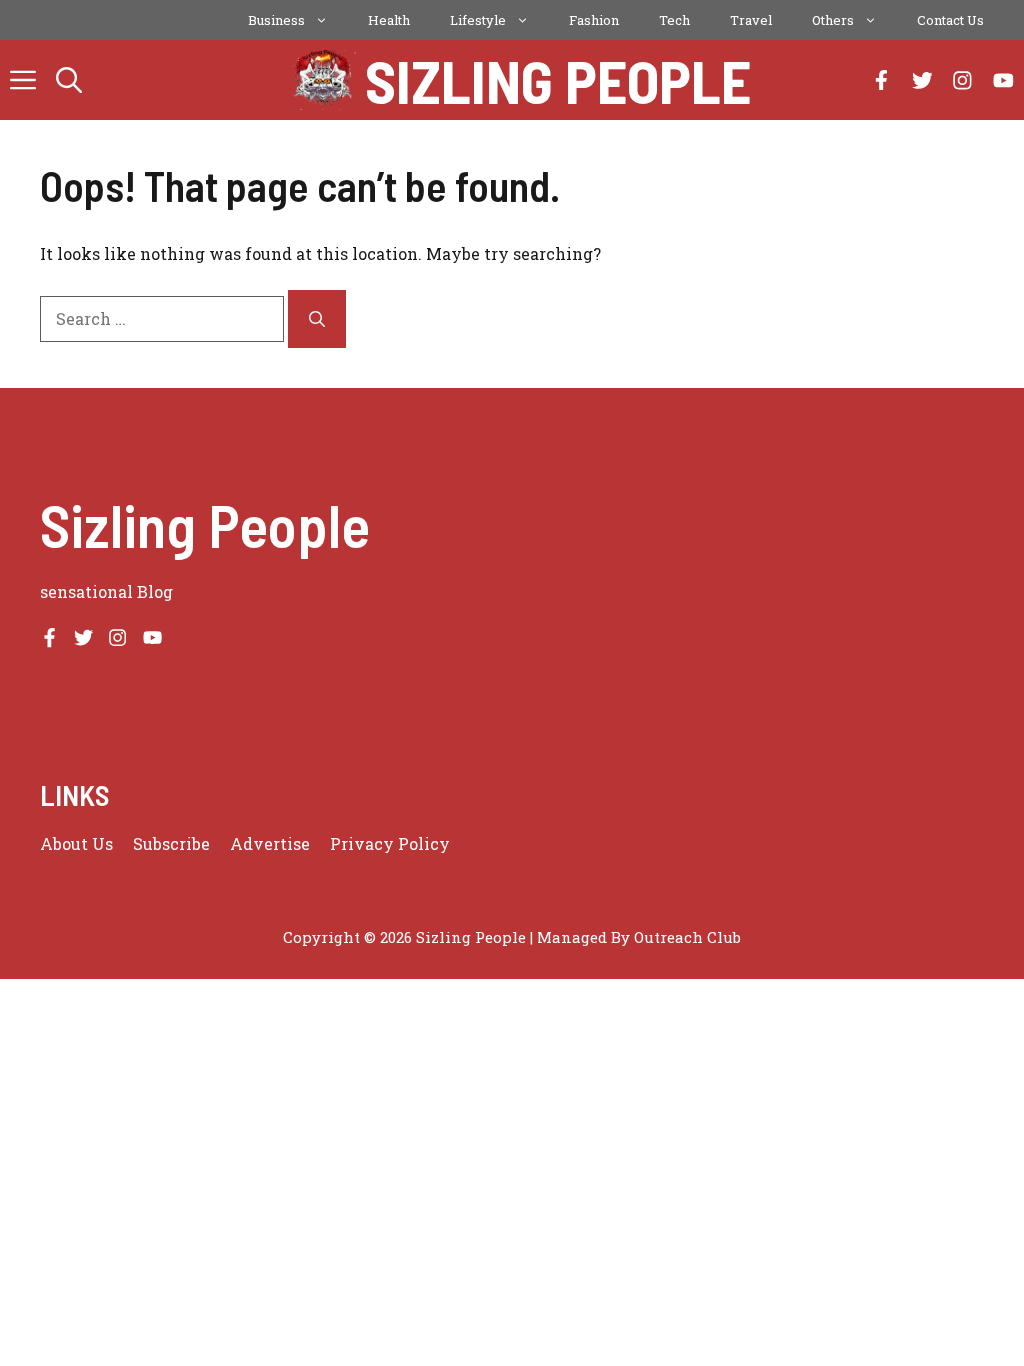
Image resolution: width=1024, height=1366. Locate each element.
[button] (69, 80)
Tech (674, 20)
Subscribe (171, 843)
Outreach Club (687, 937)
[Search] (317, 319)
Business (276, 20)
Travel (751, 20)
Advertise (270, 843)
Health (389, 20)
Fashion (594, 20)
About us (76, 843)
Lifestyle (478, 20)
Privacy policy (390, 843)
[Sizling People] (324, 80)
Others (833, 20)
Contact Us (950, 20)
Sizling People (558, 80)
